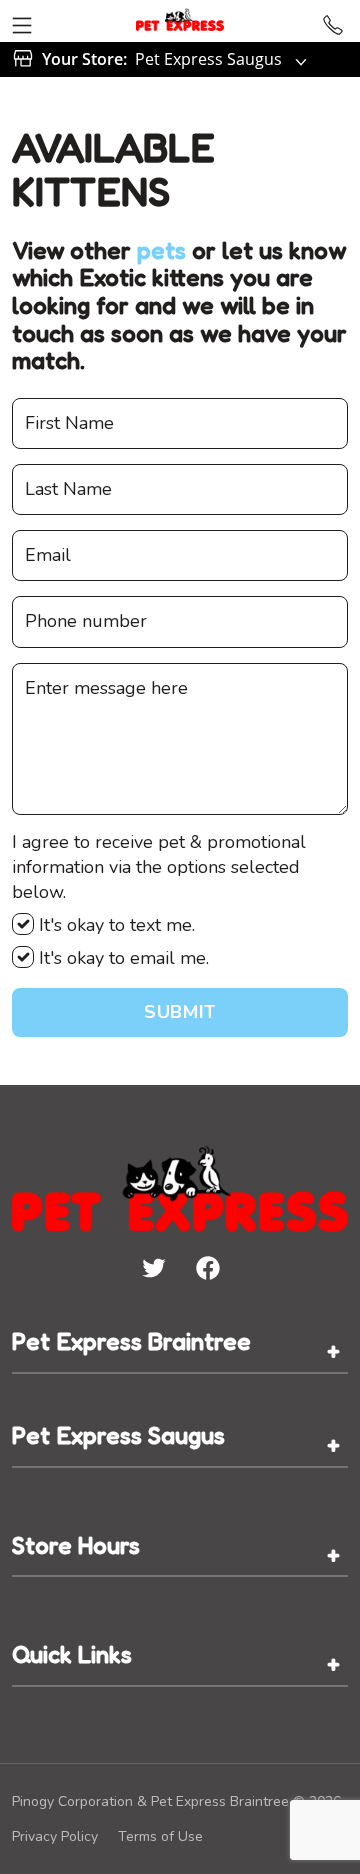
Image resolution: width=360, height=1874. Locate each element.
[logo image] (180, 21)
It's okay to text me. (114, 925)
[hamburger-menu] (22, 21)
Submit (179, 1012)
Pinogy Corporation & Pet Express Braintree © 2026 (176, 1801)
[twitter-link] (153, 1267)
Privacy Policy (55, 1836)
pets (161, 250)
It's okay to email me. (121, 958)
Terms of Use (160, 1836)
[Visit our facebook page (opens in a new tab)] (207, 1267)
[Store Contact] (333, 21)
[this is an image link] (180, 1187)
